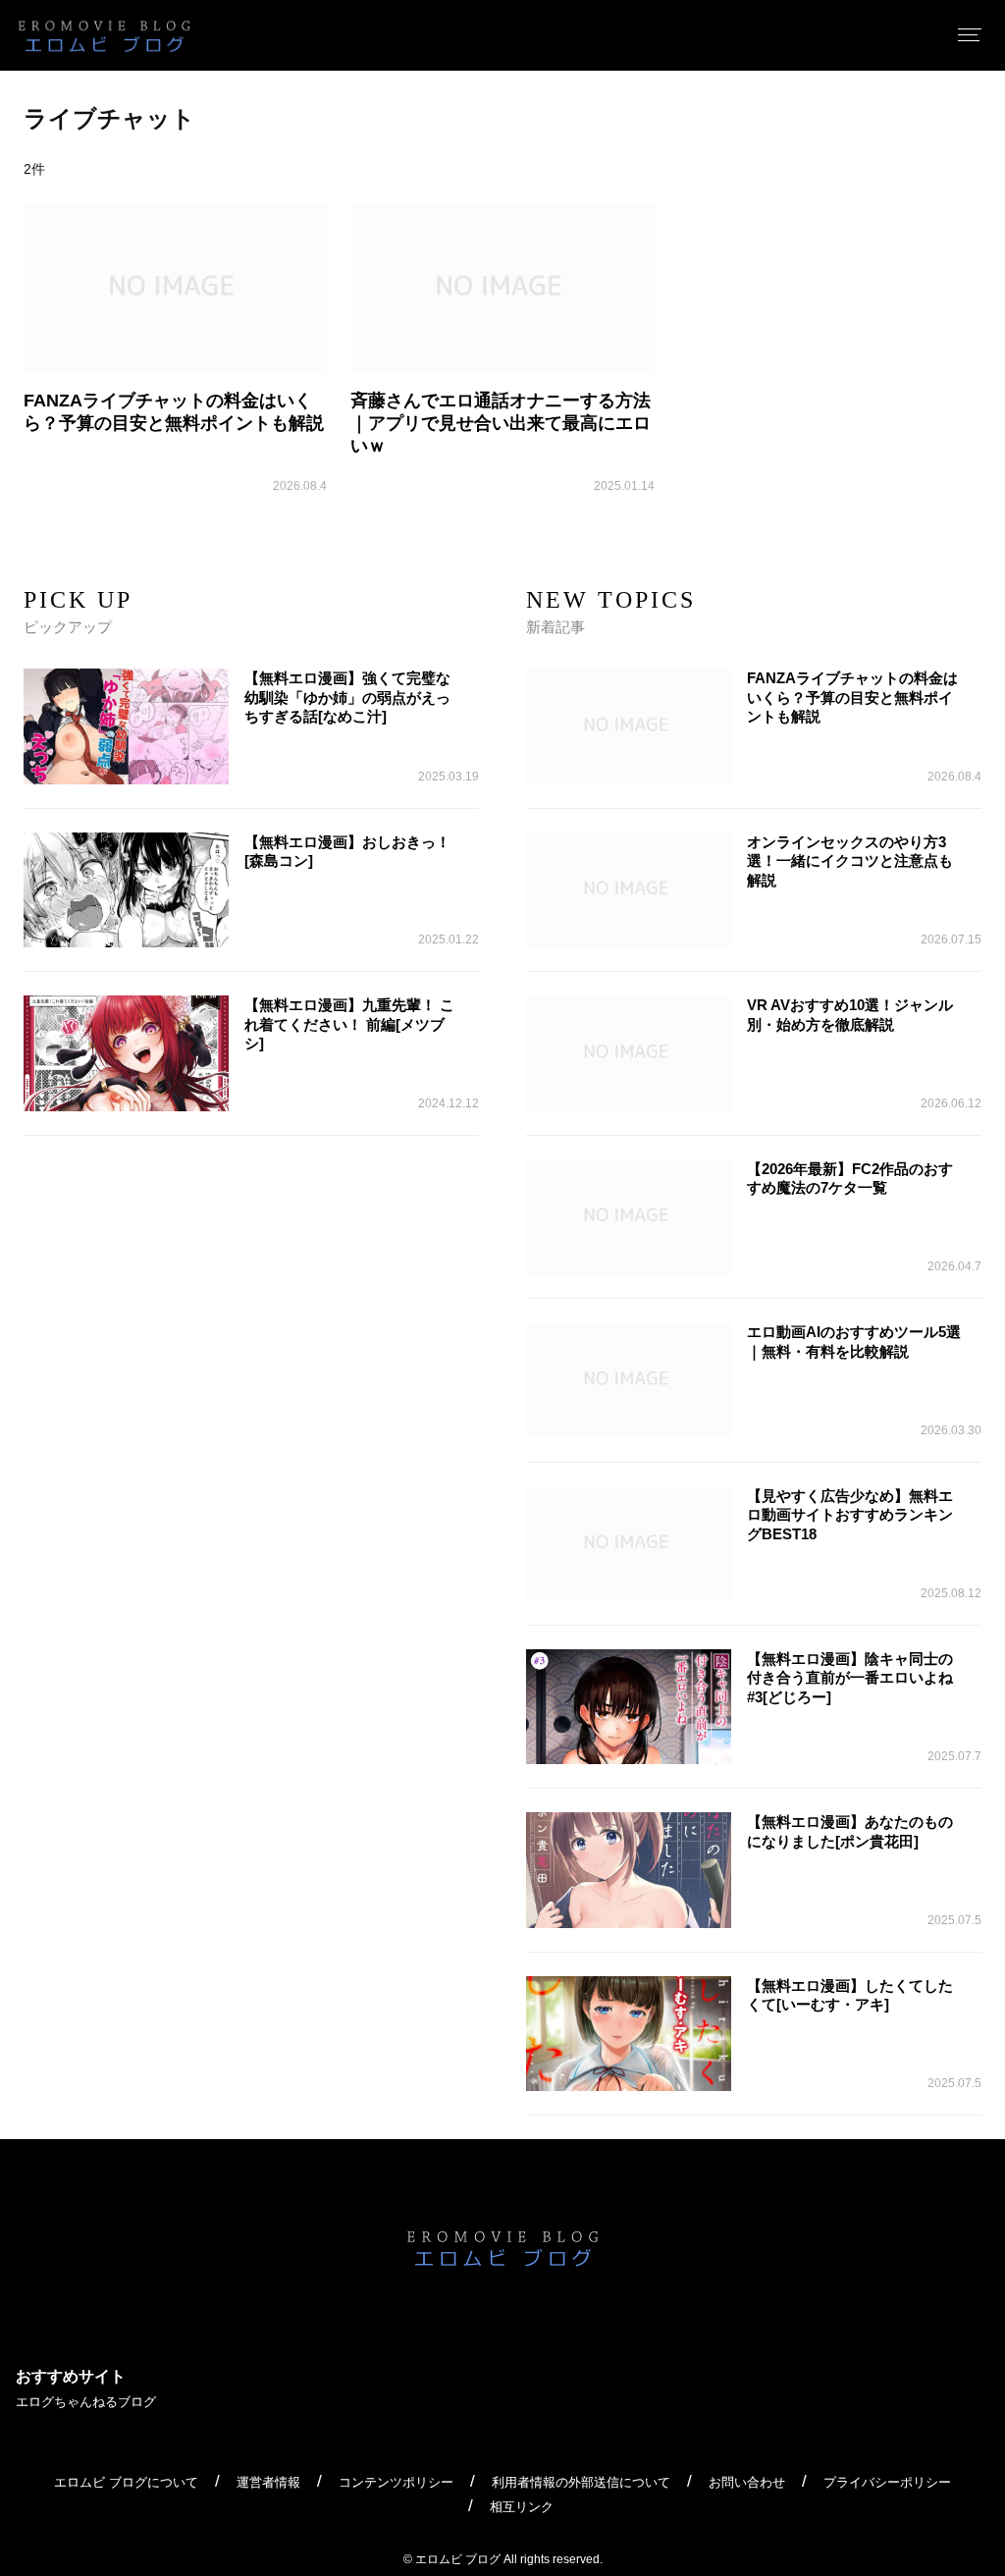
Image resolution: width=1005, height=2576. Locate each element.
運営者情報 (268, 2482)
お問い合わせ (747, 2482)
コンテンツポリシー (396, 2482)
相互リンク (522, 2507)
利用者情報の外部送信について (581, 2482)
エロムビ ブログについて (126, 2482)
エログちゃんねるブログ (86, 2402)
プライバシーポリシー (887, 2482)
